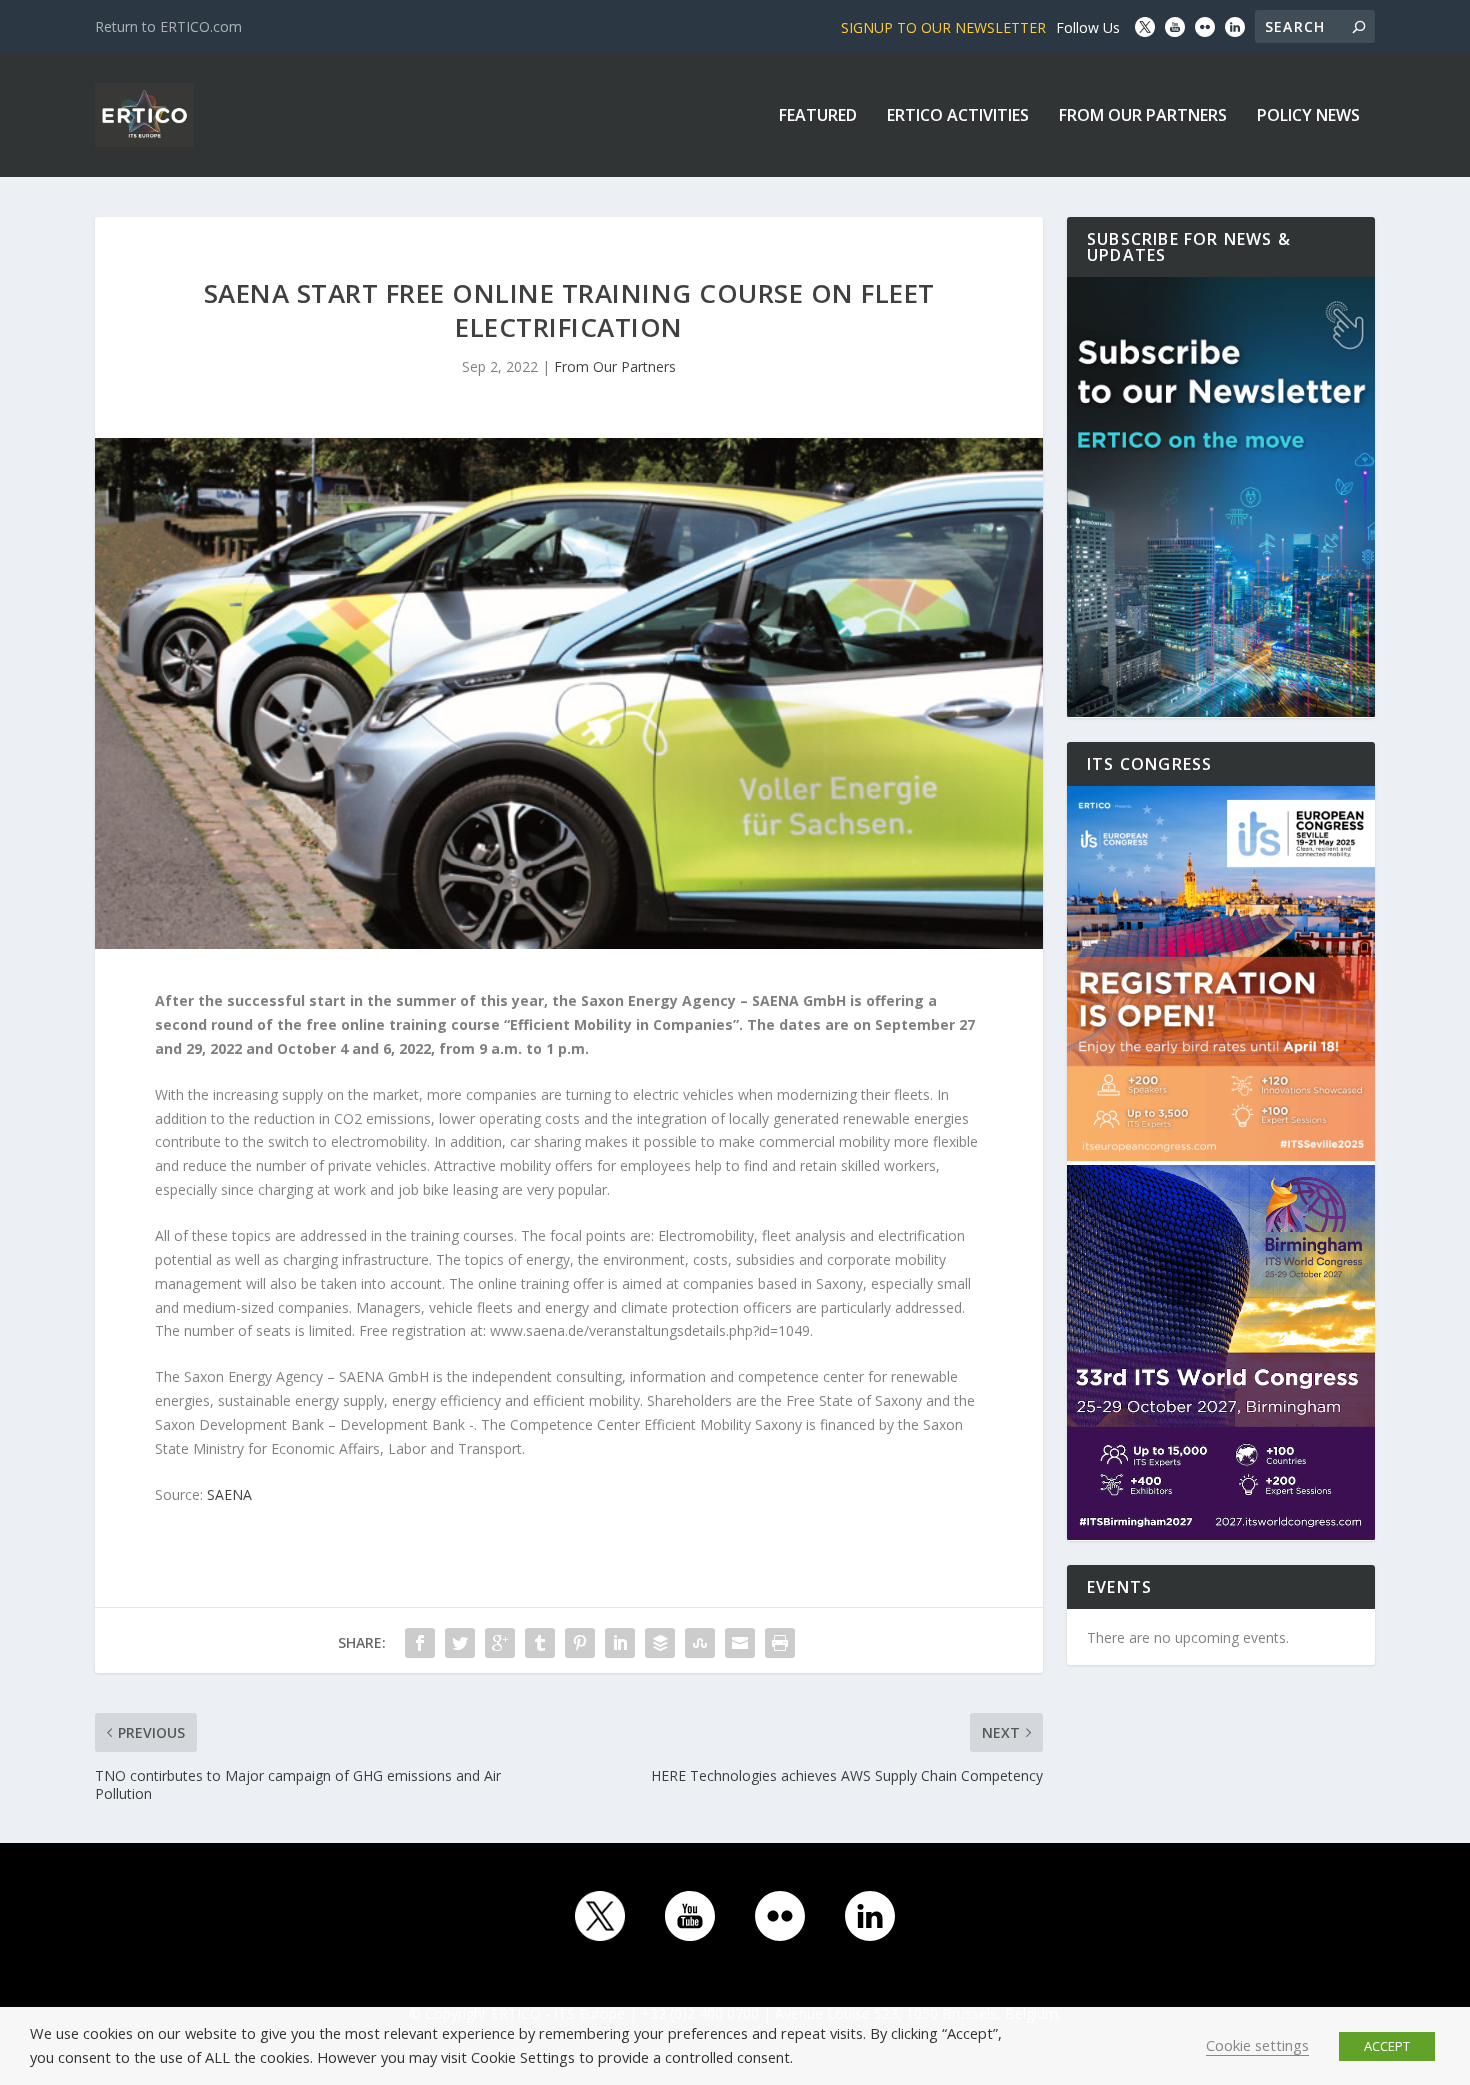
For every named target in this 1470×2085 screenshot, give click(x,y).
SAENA (229, 1494)
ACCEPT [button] (1387, 2046)
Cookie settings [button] (1257, 2045)
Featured (818, 116)
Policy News (1308, 116)
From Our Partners (1143, 116)
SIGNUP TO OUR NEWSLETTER (943, 27)
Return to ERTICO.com (168, 26)
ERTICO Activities (958, 116)
